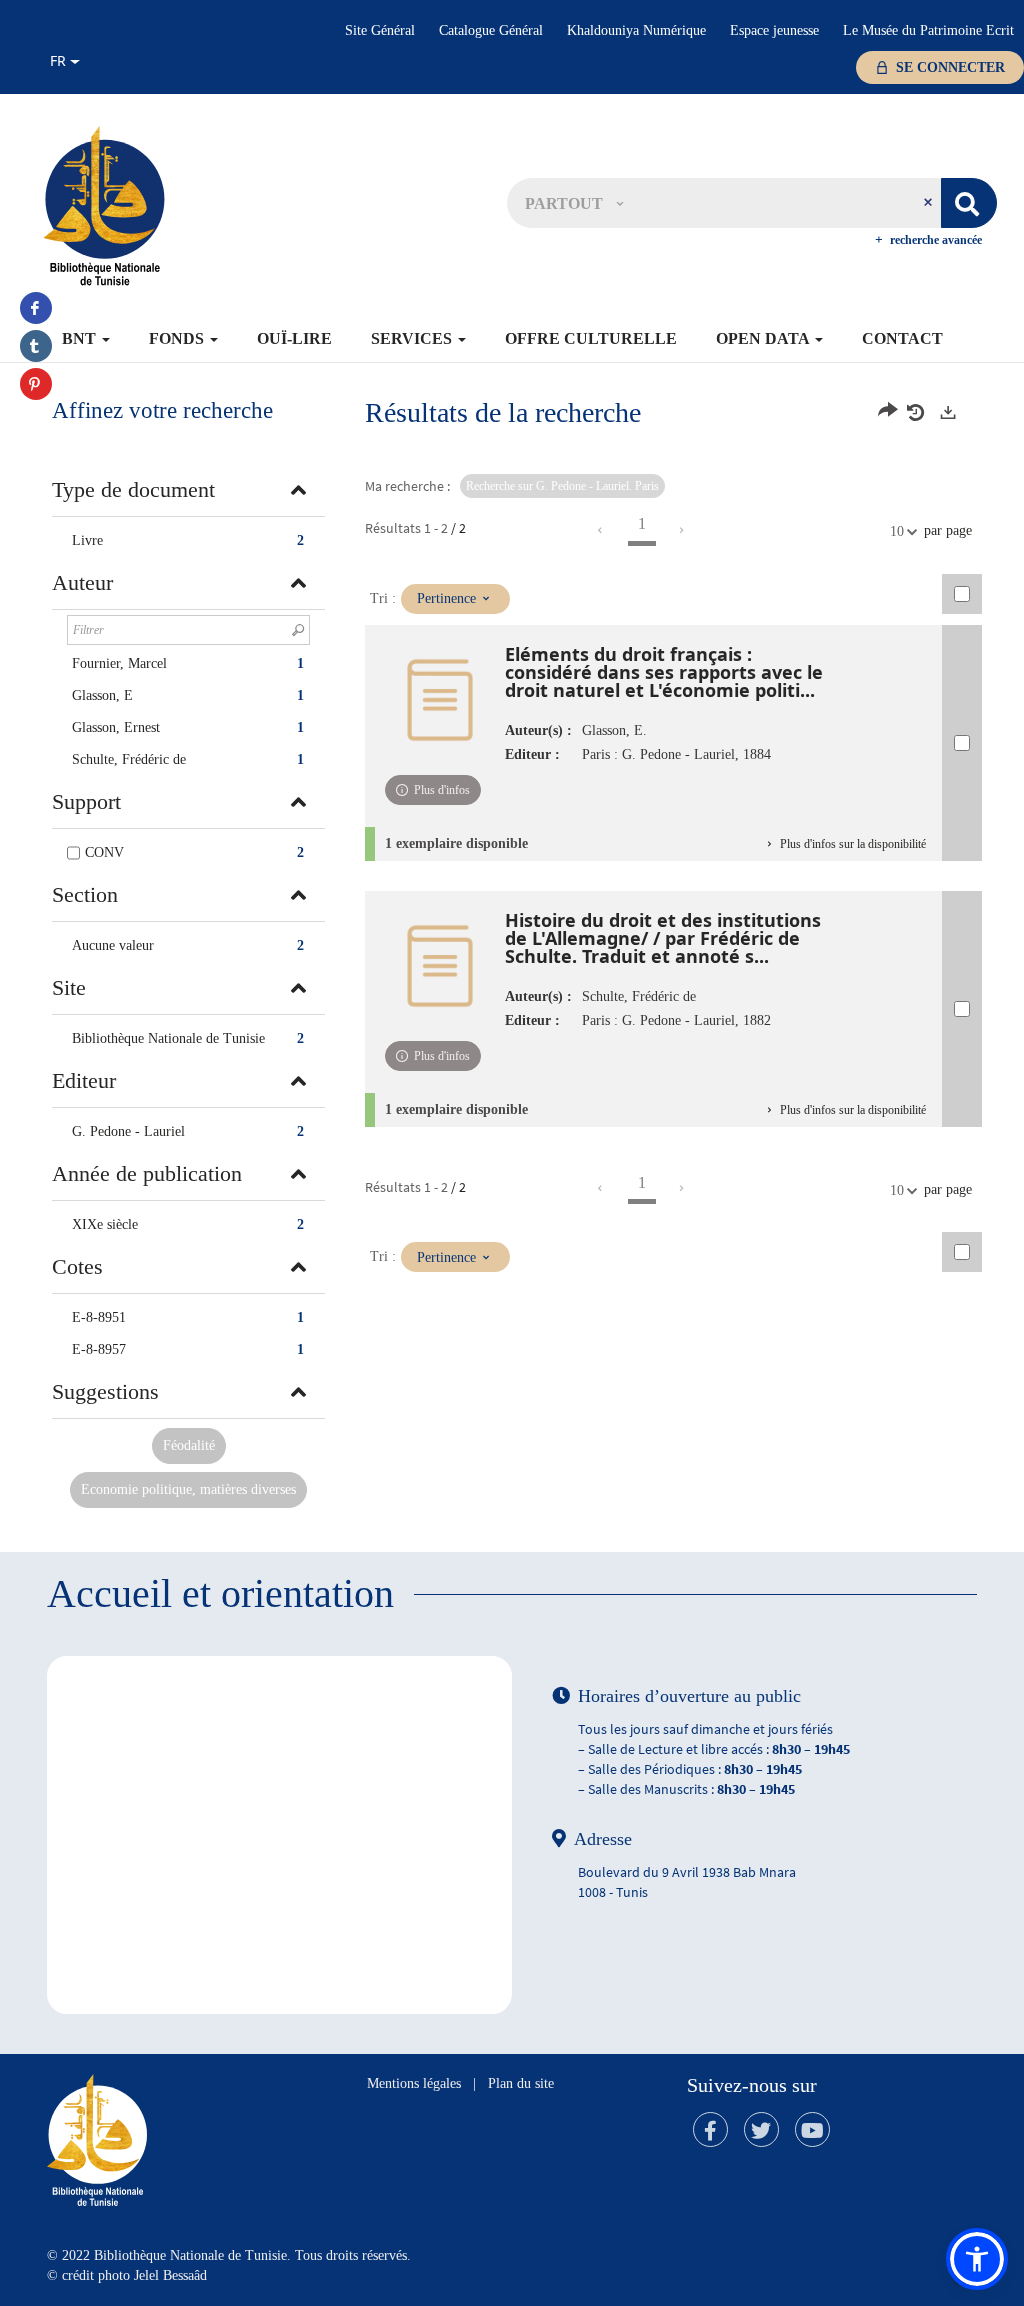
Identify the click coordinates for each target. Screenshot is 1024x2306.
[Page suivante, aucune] (682, 530)
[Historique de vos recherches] (918, 412)
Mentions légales (414, 2083)
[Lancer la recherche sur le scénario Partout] (969, 203)
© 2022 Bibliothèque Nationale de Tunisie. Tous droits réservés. (229, 2255)
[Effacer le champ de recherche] (930, 203)
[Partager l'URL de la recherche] (888, 412)
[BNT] (104, 205)
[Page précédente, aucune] (601, 530)
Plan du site (521, 2083)
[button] (574, 203)
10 (897, 531)
